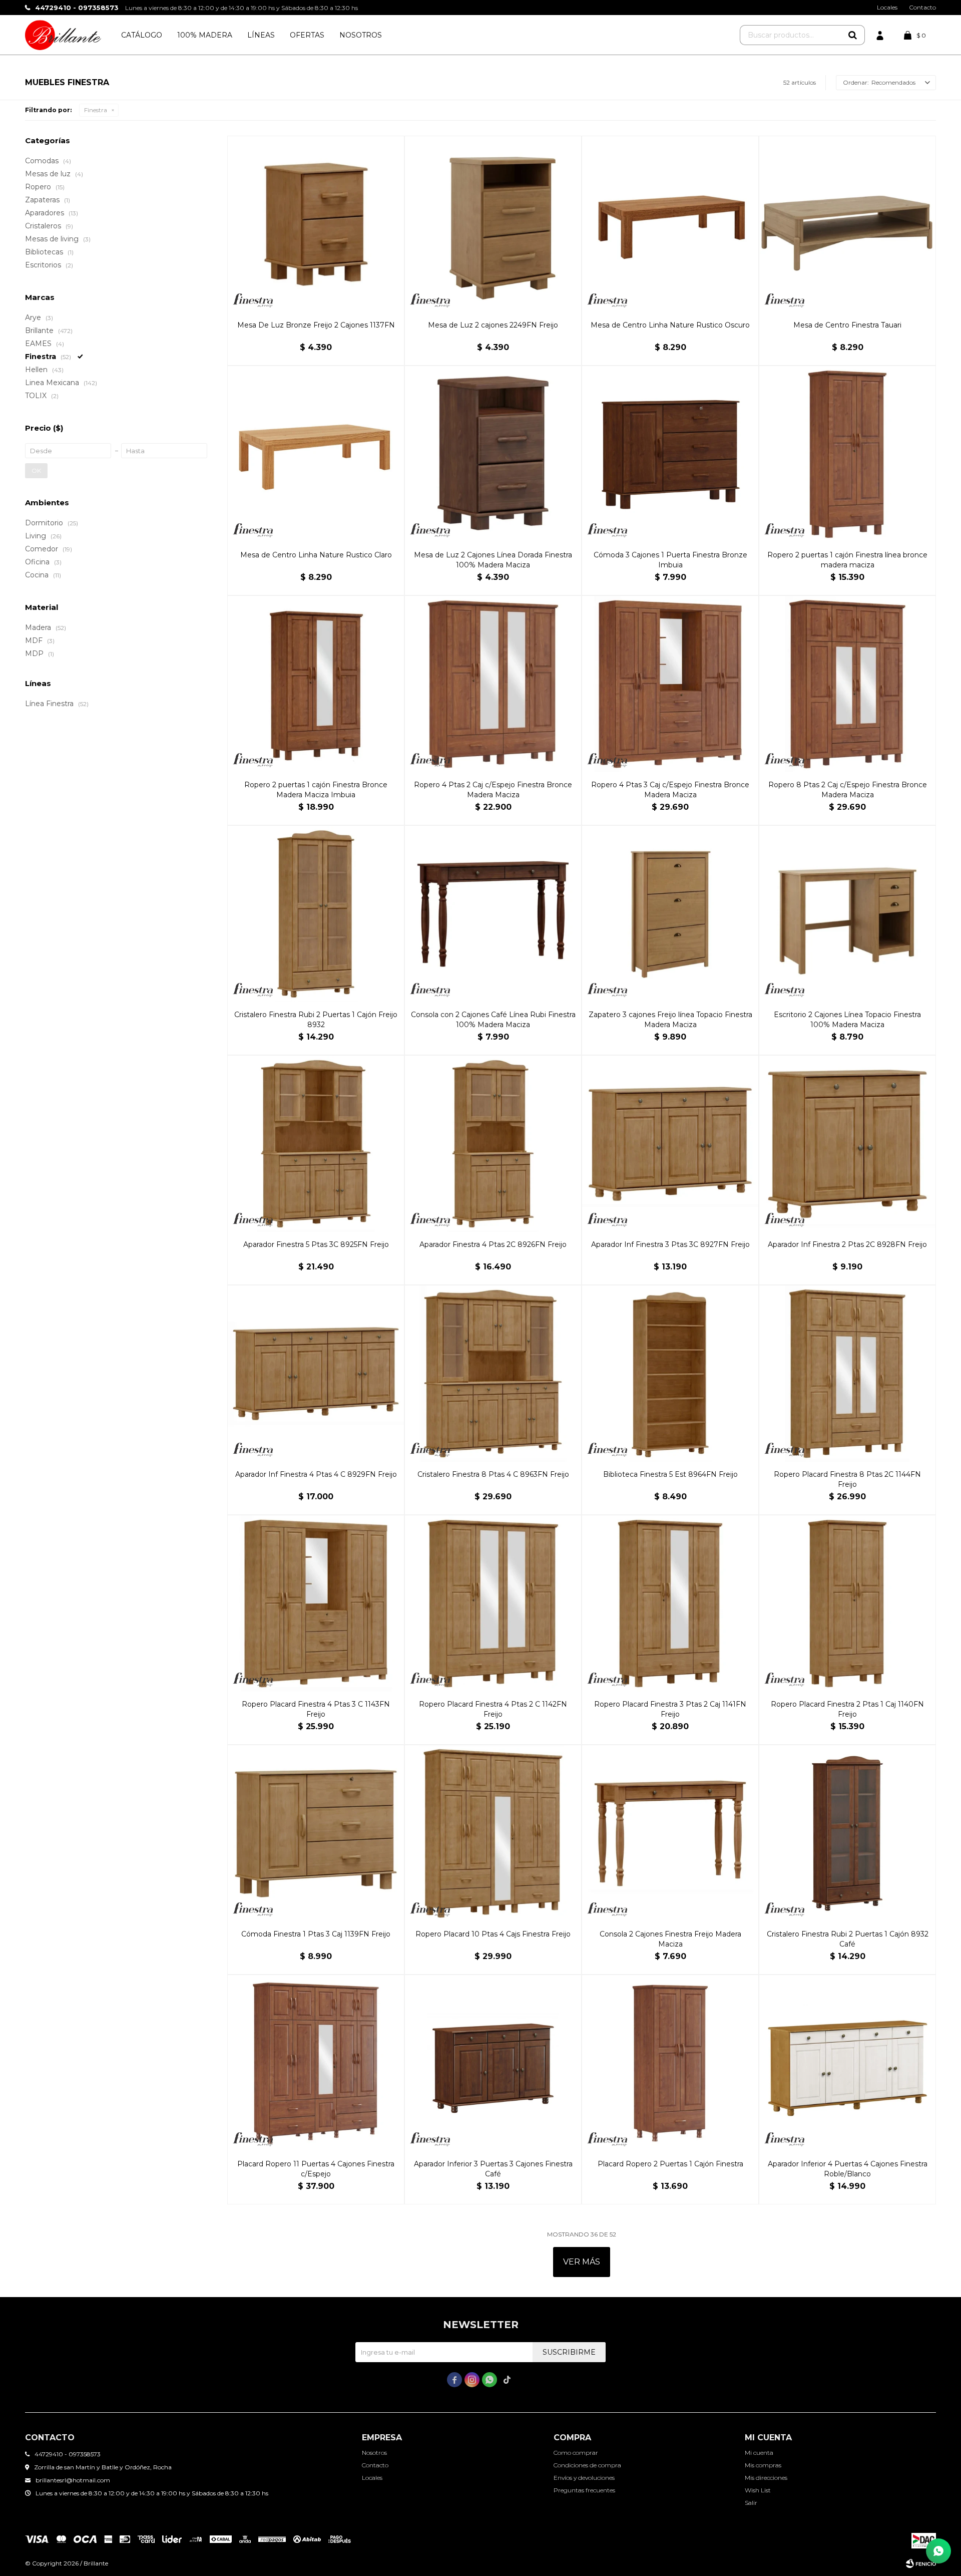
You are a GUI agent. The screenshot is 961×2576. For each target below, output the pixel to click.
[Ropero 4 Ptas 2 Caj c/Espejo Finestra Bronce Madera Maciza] (493, 684)
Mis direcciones (766, 2478)
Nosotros (361, 35)
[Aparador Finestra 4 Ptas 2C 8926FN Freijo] (493, 1144)
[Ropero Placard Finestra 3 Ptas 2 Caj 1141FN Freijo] (670, 1603)
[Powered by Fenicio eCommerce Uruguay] (921, 2563)
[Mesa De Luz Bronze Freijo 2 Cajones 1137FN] (316, 224)
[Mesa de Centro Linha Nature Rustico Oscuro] (670, 224)
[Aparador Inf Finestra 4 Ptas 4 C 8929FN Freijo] (316, 1374)
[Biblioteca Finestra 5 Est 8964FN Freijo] (670, 1374)
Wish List (758, 2490)
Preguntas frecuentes (584, 2490)
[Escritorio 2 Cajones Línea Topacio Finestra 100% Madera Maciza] (847, 914)
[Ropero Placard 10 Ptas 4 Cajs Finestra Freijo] (493, 1833)
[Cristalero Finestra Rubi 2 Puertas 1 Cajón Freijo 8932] (316, 914)
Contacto (922, 7)
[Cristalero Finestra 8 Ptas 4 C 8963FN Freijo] (493, 1374)
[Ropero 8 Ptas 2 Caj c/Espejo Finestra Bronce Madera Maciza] (847, 684)
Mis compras (763, 2465)
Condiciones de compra (587, 2465)
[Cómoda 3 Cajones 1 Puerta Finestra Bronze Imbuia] (670, 454)
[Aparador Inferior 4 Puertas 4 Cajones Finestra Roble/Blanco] (847, 2063)
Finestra (96, 110)
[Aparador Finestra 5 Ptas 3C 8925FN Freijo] (316, 1144)
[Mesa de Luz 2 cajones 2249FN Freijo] (493, 224)
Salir (751, 2503)
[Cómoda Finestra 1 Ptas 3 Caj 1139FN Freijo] (316, 1833)
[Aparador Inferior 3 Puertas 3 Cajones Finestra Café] (493, 2063)
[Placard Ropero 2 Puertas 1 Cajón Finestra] (670, 2063)
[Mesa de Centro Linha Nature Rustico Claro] (316, 454)
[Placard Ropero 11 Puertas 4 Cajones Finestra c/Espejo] (316, 2063)
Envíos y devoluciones (584, 2478)
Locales (887, 7)
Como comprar (576, 2453)
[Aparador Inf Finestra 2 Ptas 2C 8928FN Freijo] (847, 1144)
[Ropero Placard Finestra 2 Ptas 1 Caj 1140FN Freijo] (847, 1603)
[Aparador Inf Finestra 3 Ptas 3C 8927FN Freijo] (670, 1144)
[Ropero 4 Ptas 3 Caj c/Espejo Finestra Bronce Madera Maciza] (670, 684)
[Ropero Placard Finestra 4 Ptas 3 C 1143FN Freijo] (316, 1603)
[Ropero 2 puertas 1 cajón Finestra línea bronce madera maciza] (847, 454)
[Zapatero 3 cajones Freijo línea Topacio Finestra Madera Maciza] (670, 914)
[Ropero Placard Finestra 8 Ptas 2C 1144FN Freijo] (847, 1374)
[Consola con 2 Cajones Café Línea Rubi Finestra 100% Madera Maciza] (493, 914)
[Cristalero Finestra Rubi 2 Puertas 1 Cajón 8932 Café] (847, 1833)
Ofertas (307, 35)
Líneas (261, 35)
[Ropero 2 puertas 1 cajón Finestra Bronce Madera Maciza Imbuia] (316, 684)
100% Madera (205, 35)
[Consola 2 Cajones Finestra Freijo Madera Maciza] (670, 1833)
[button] (852, 35)
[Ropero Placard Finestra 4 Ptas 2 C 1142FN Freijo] (493, 1603)
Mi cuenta (759, 2453)
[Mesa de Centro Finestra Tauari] (847, 224)
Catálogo (142, 35)
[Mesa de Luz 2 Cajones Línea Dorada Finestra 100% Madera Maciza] (493, 454)
